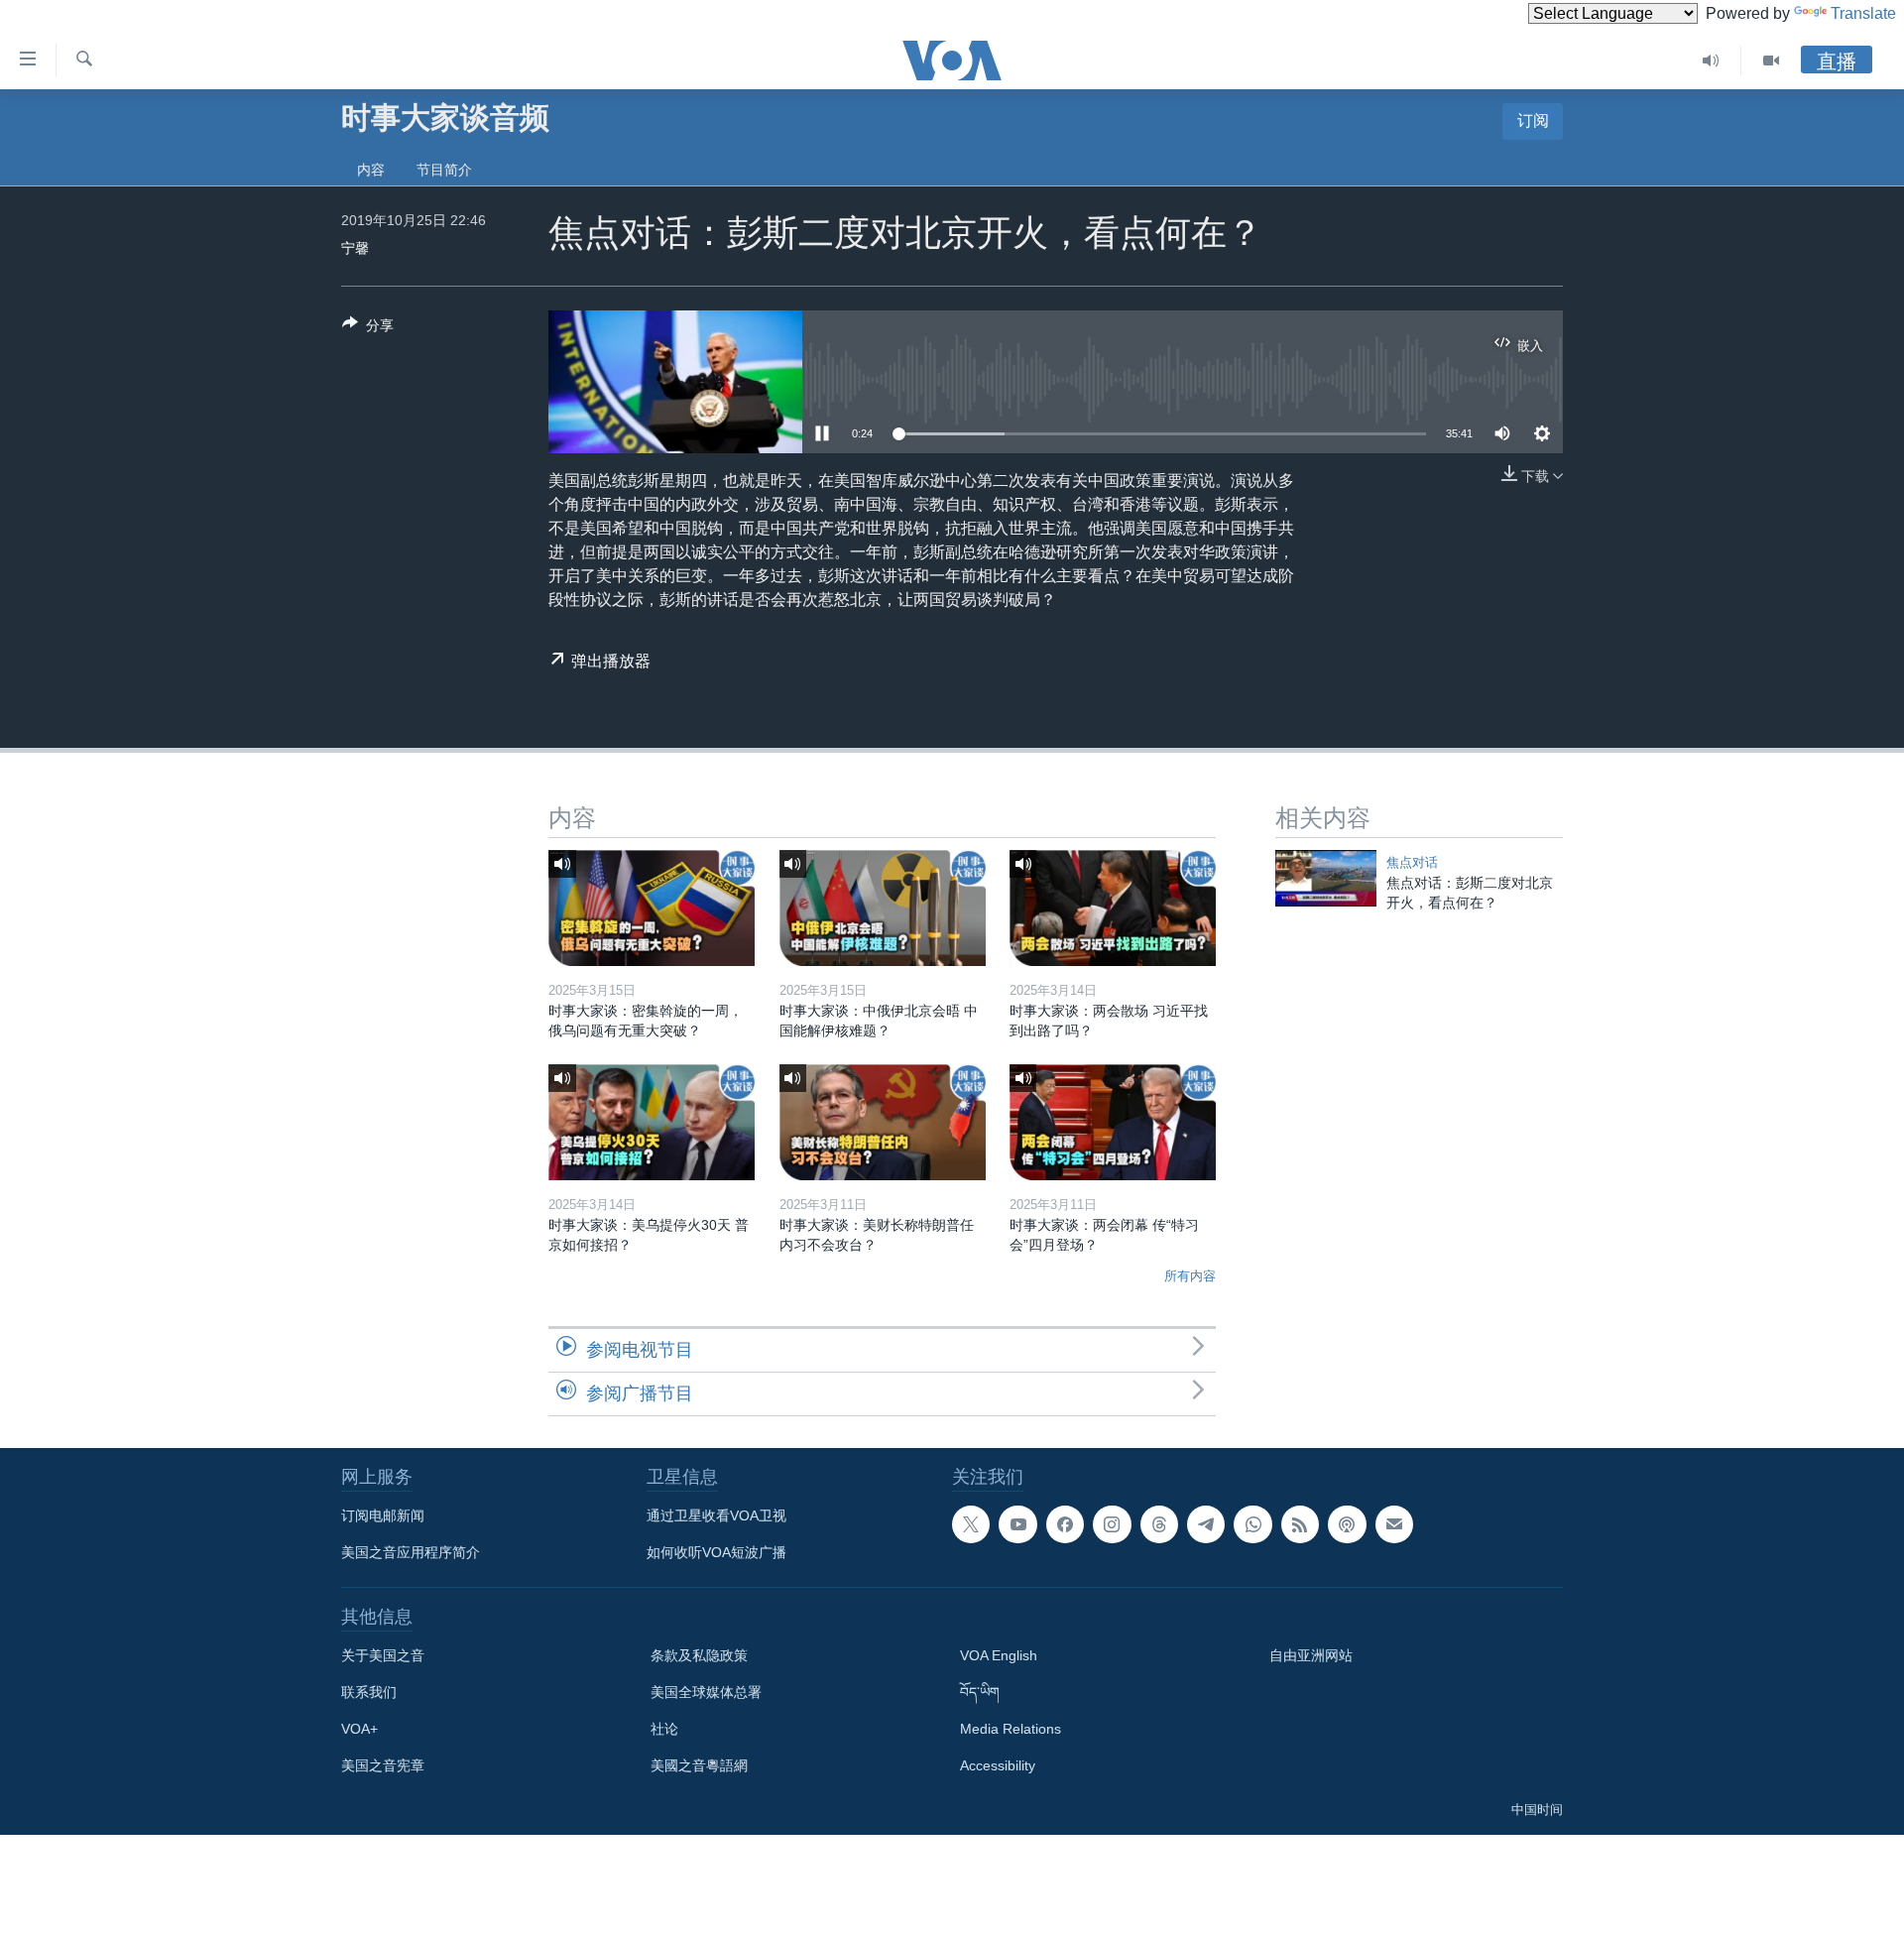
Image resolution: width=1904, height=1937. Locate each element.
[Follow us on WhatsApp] (1252, 1524)
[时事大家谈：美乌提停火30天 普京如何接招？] (652, 1122)
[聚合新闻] (1300, 1524)
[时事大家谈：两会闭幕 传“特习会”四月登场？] (1113, 1122)
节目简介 (444, 170)
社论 (664, 1729)
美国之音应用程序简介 (411, 1552)
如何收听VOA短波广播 (716, 1552)
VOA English (999, 1655)
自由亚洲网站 (1311, 1655)
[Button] (368, 329)
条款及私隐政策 (699, 1655)
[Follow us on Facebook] (1065, 1524)
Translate (1863, 13)
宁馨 (355, 248)
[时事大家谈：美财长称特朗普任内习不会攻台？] (883, 1122)
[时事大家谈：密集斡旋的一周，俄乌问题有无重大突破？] (652, 908)
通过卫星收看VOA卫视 (716, 1515)
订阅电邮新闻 (383, 1515)
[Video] (1771, 61)
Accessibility (998, 1765)
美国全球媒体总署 (706, 1692)
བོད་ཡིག (980, 1692)
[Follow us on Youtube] (1017, 1524)
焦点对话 (1412, 862)
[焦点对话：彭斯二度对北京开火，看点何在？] (1326, 878)
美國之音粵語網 (699, 1765)
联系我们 (369, 1692)
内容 (371, 170)
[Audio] (1711, 61)
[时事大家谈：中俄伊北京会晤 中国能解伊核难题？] (883, 908)
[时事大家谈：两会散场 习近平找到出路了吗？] (1113, 908)
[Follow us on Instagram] (1112, 1524)
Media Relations (1011, 1729)
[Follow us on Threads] (1159, 1524)
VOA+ (359, 1729)
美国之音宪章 (383, 1765)
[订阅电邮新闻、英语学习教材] (1394, 1524)
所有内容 (1190, 1276)
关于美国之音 (383, 1655)
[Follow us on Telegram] (1206, 1524)
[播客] (1347, 1524)
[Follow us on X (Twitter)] (971, 1524)
